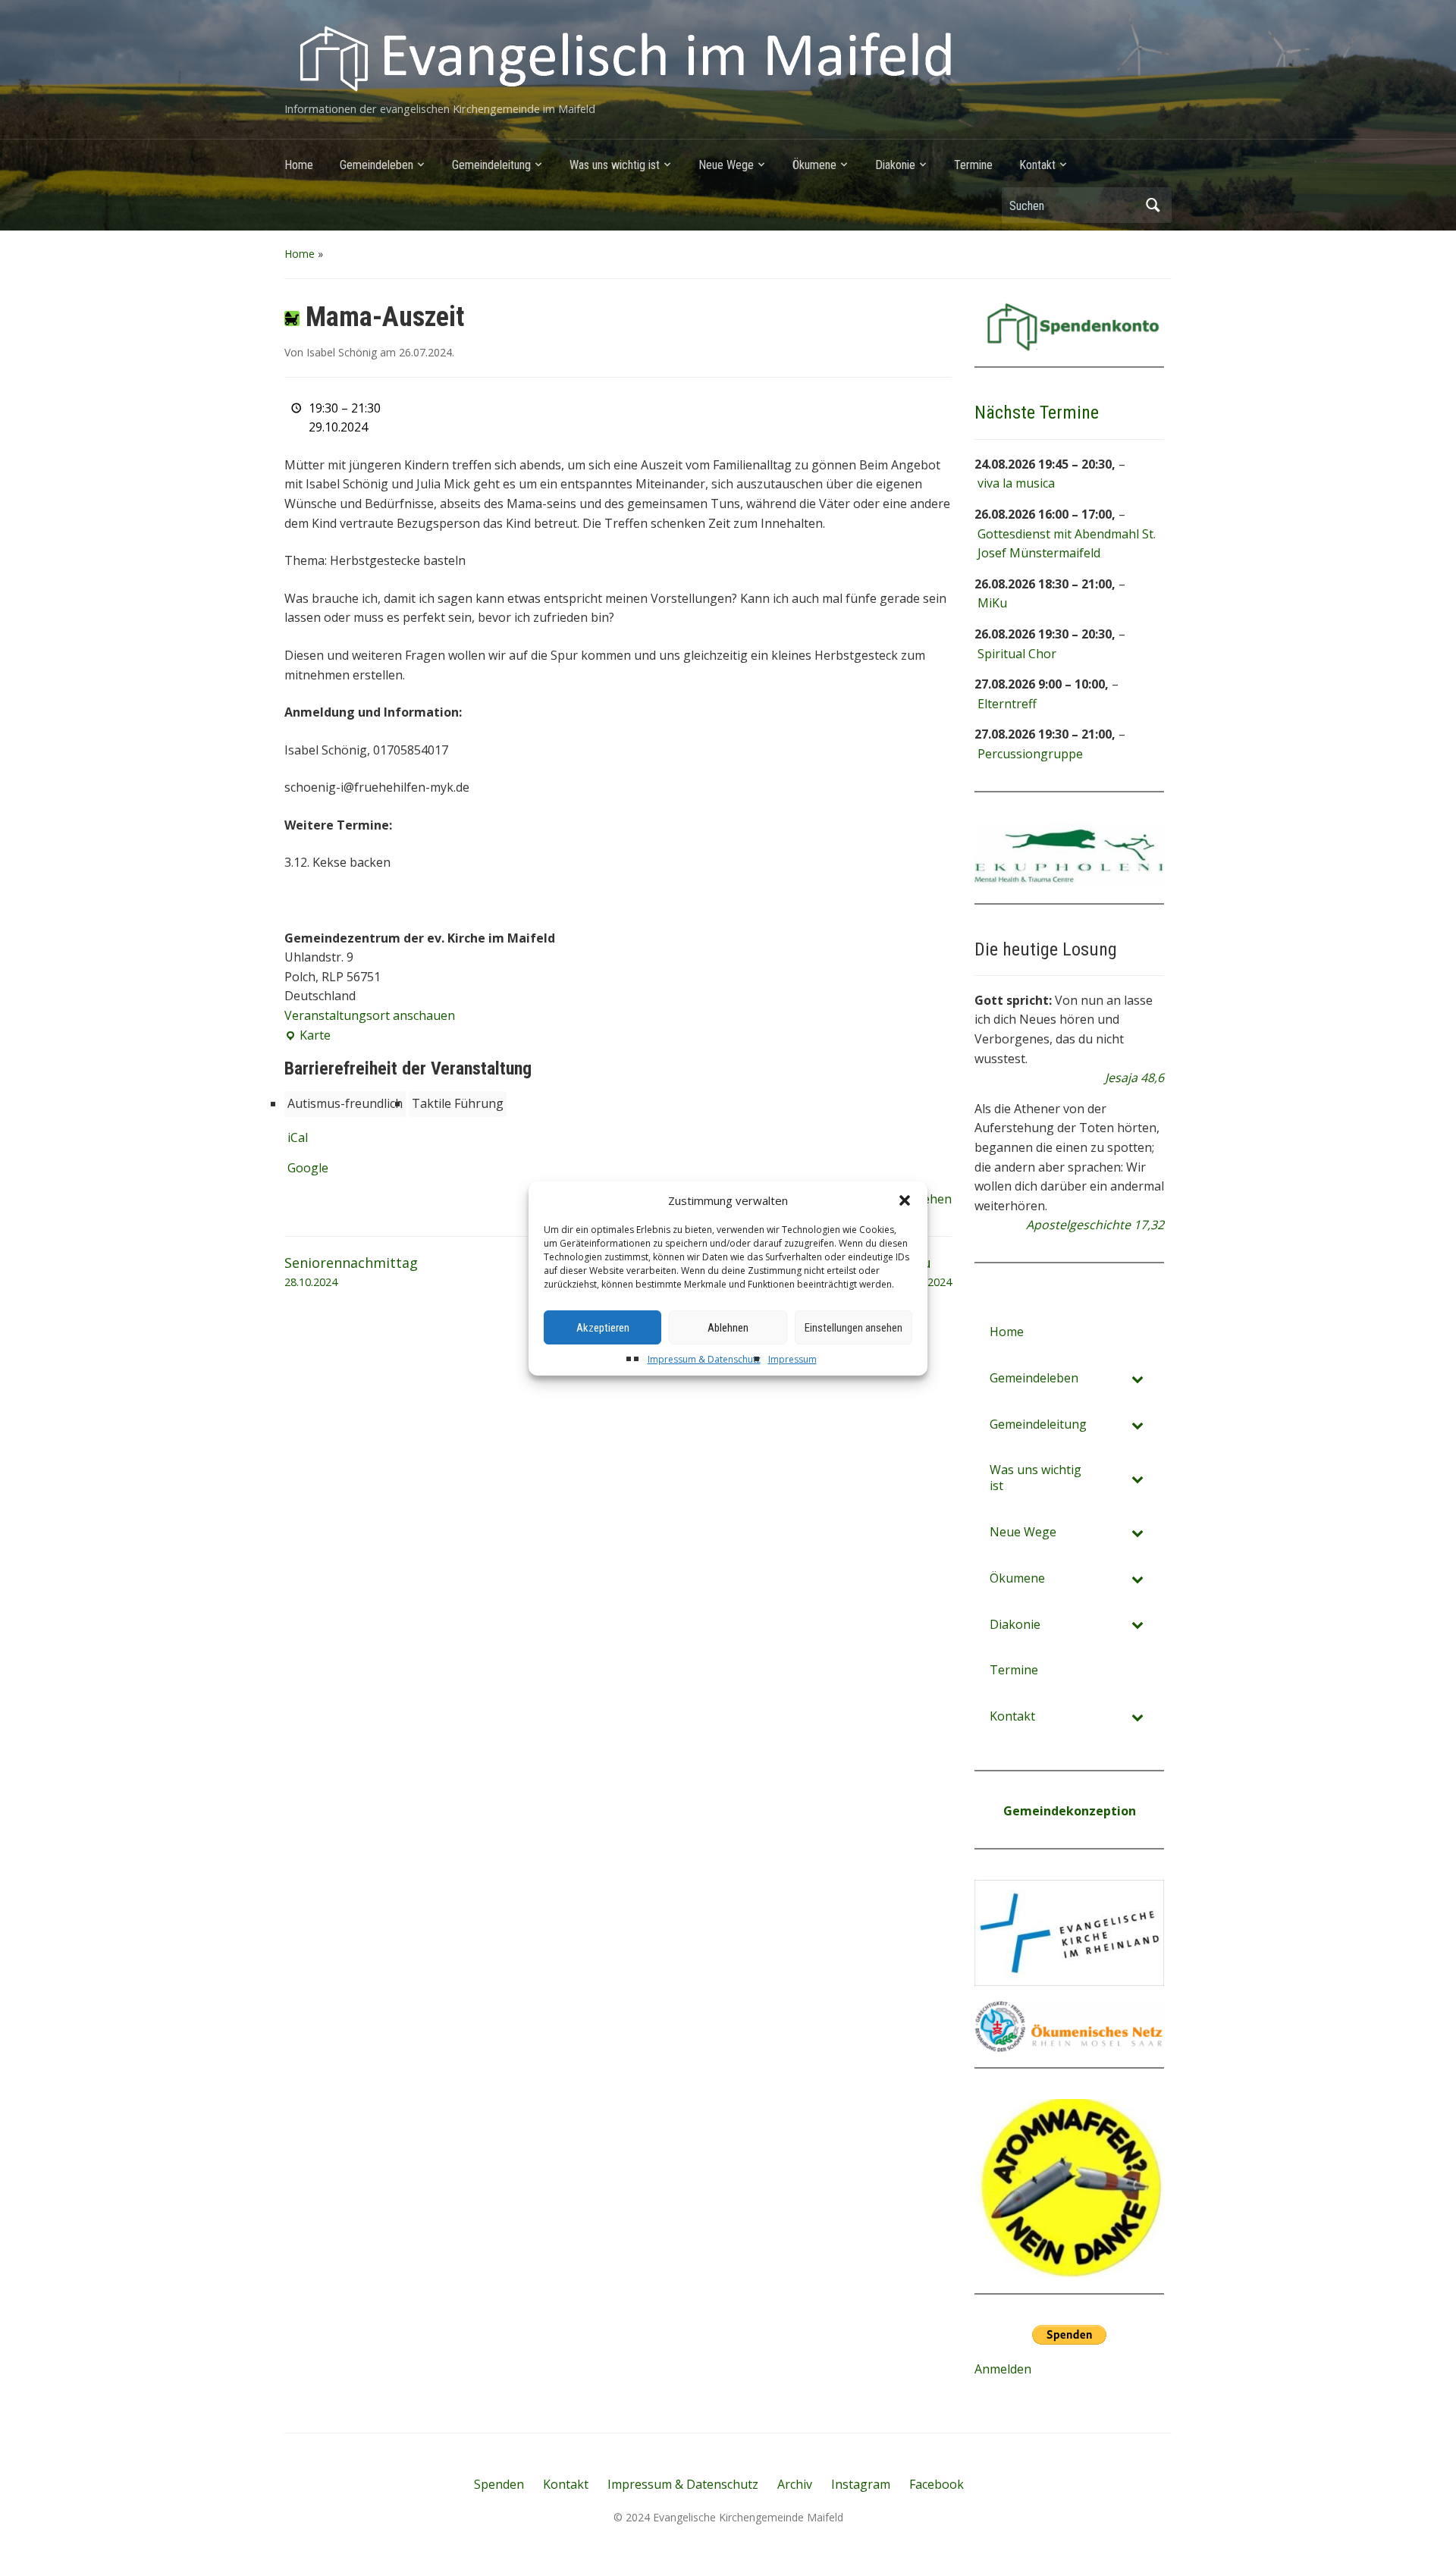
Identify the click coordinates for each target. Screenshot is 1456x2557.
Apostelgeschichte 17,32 (1095, 1225)
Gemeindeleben (377, 165)
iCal (298, 1137)
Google (308, 1168)
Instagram (861, 2484)
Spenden (499, 2484)
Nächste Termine (1037, 413)
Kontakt (1037, 165)
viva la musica (1016, 483)
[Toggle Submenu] (1137, 1378)
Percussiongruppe (1030, 754)
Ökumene (814, 165)
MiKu (992, 603)
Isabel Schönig (342, 352)
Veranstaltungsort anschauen (370, 1015)
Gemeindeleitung (491, 165)
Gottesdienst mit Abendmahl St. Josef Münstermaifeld (1067, 544)
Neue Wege (726, 165)
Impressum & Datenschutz (704, 1359)
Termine (973, 165)
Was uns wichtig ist (615, 165)
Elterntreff (1007, 704)
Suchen (1153, 205)
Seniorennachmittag (351, 1272)
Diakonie (895, 165)
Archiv (795, 2484)
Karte (308, 1036)
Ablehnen (728, 1328)
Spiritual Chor (1017, 654)
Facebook (937, 2484)
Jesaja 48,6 (1134, 1078)
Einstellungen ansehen (854, 1328)
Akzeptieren (603, 1328)
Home (299, 165)
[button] (905, 1200)
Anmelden (1003, 2369)
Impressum (792, 1359)
